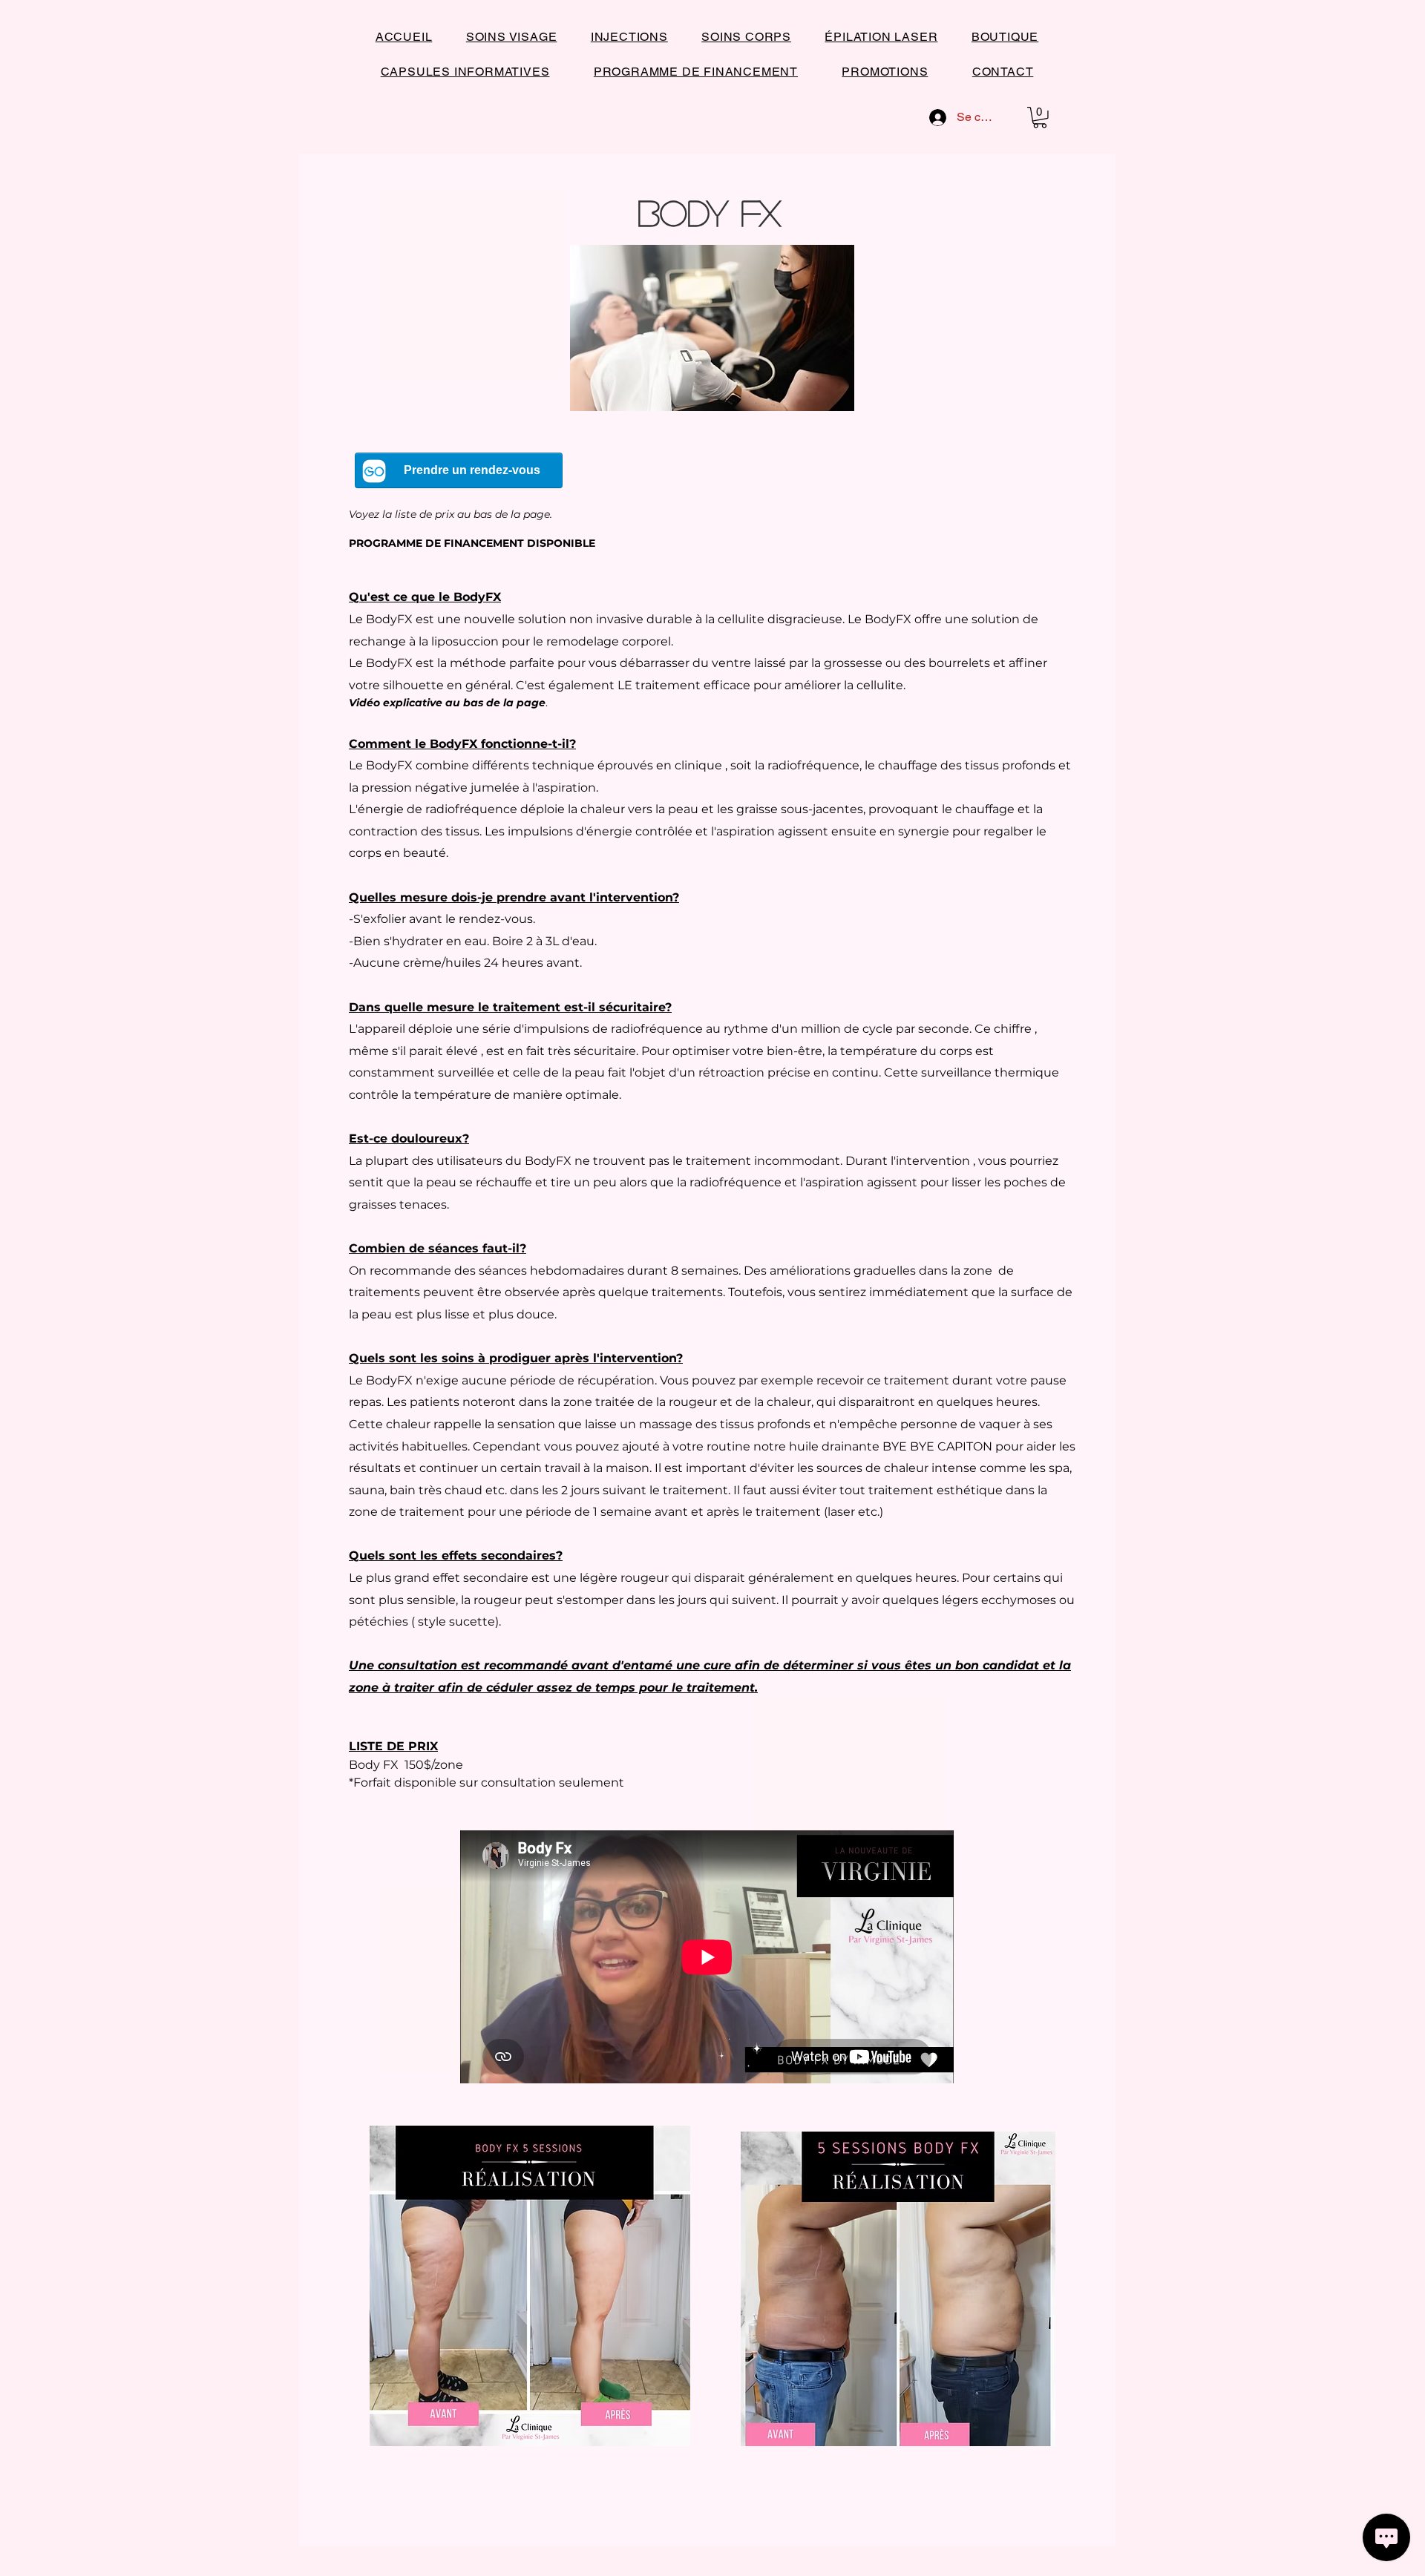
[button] (1040, 118)
